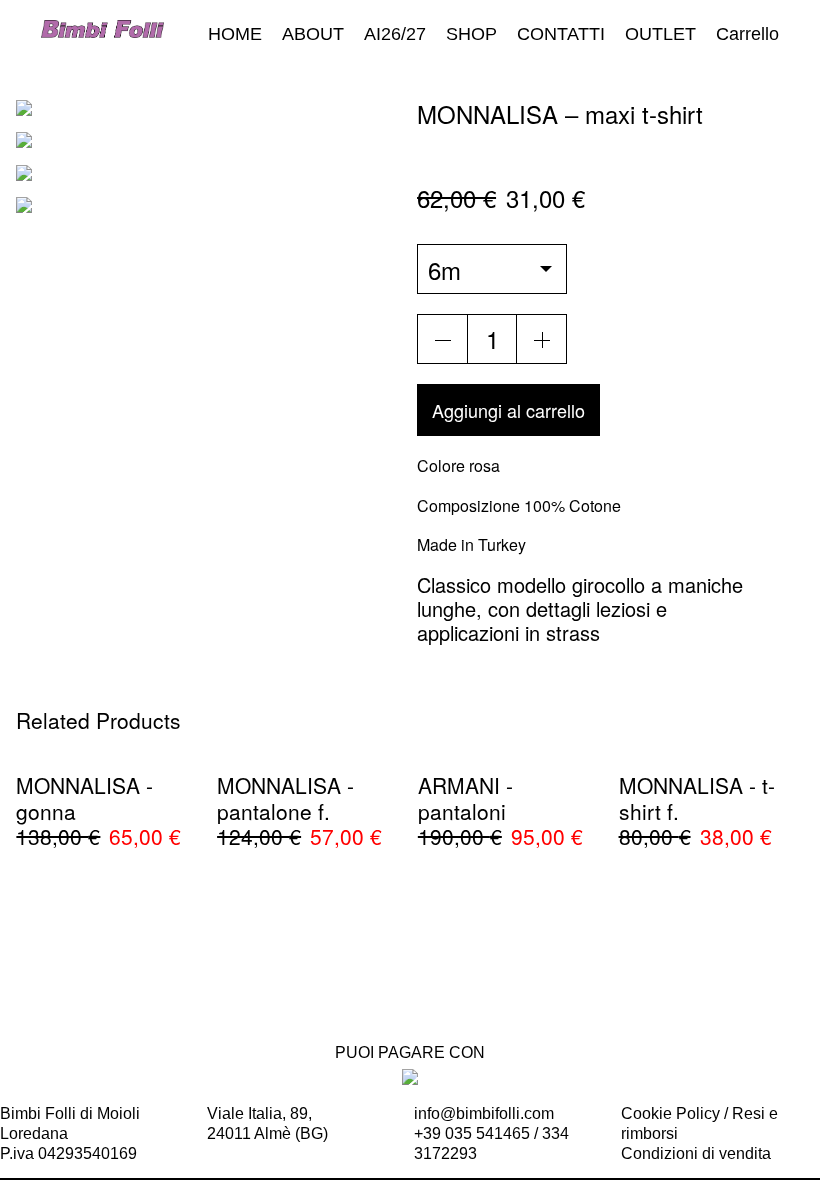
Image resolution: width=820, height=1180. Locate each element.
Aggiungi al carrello (508, 410)
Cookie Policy (670, 1113)
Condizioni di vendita (696, 1153)
